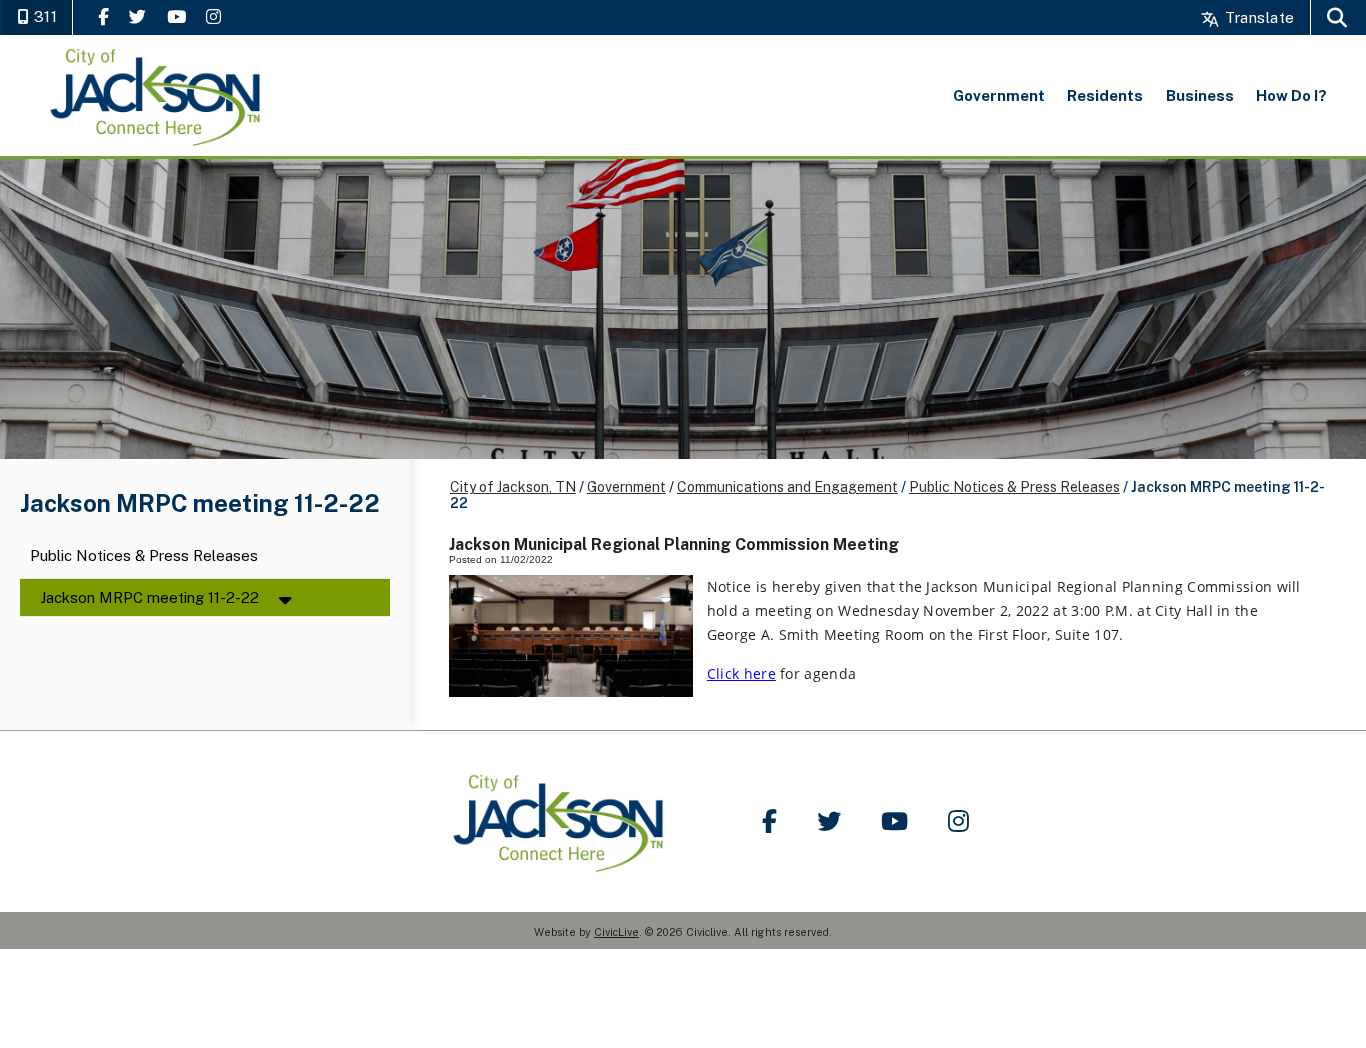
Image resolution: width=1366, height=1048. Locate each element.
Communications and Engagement (787, 487)
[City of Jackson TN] (157, 95)
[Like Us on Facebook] (103, 16)
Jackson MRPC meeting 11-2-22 (149, 597)
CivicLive (616, 932)
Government (626, 487)
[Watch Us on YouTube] (176, 16)
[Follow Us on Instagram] (213, 16)
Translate (1257, 17)
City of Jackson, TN (513, 487)
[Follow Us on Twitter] (137, 16)
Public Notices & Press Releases (144, 556)
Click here (741, 673)
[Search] (1337, 17)
